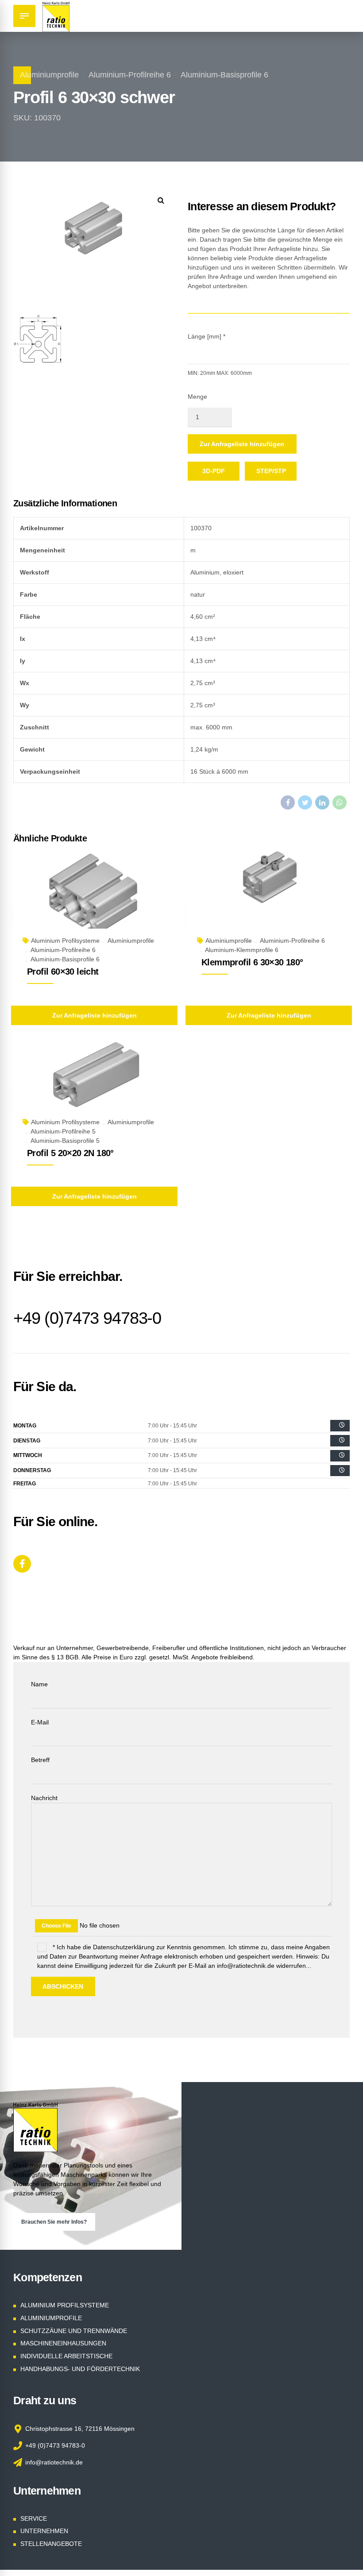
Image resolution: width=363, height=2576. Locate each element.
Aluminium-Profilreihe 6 (130, 75)
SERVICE (34, 2518)
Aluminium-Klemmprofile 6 (242, 950)
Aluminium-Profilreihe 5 (63, 1131)
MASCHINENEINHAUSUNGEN (63, 2343)
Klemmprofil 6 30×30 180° (252, 962)
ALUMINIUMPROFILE (51, 2318)
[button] (161, 200)
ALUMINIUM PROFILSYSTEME (65, 2305)
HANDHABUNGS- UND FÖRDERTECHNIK (80, 2369)
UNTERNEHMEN (44, 2531)
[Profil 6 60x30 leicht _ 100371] (94, 900)
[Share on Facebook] (288, 802)
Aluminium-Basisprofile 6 (224, 75)
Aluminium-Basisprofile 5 (65, 1141)
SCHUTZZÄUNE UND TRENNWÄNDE (74, 2331)
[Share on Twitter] (305, 802)
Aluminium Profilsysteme (65, 941)
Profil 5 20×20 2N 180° (70, 1153)
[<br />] (340, 1426)
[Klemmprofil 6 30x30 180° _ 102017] (269, 900)
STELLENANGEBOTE (51, 2544)
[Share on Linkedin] (322, 802)
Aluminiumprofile (49, 75)
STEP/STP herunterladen (276, 474)
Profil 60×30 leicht (63, 972)
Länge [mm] (207, 336)
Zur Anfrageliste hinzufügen (242, 444)
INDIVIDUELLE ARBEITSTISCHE (66, 2356)
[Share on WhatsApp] (340, 802)
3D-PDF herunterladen (219, 474)
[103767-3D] (94, 1081)
